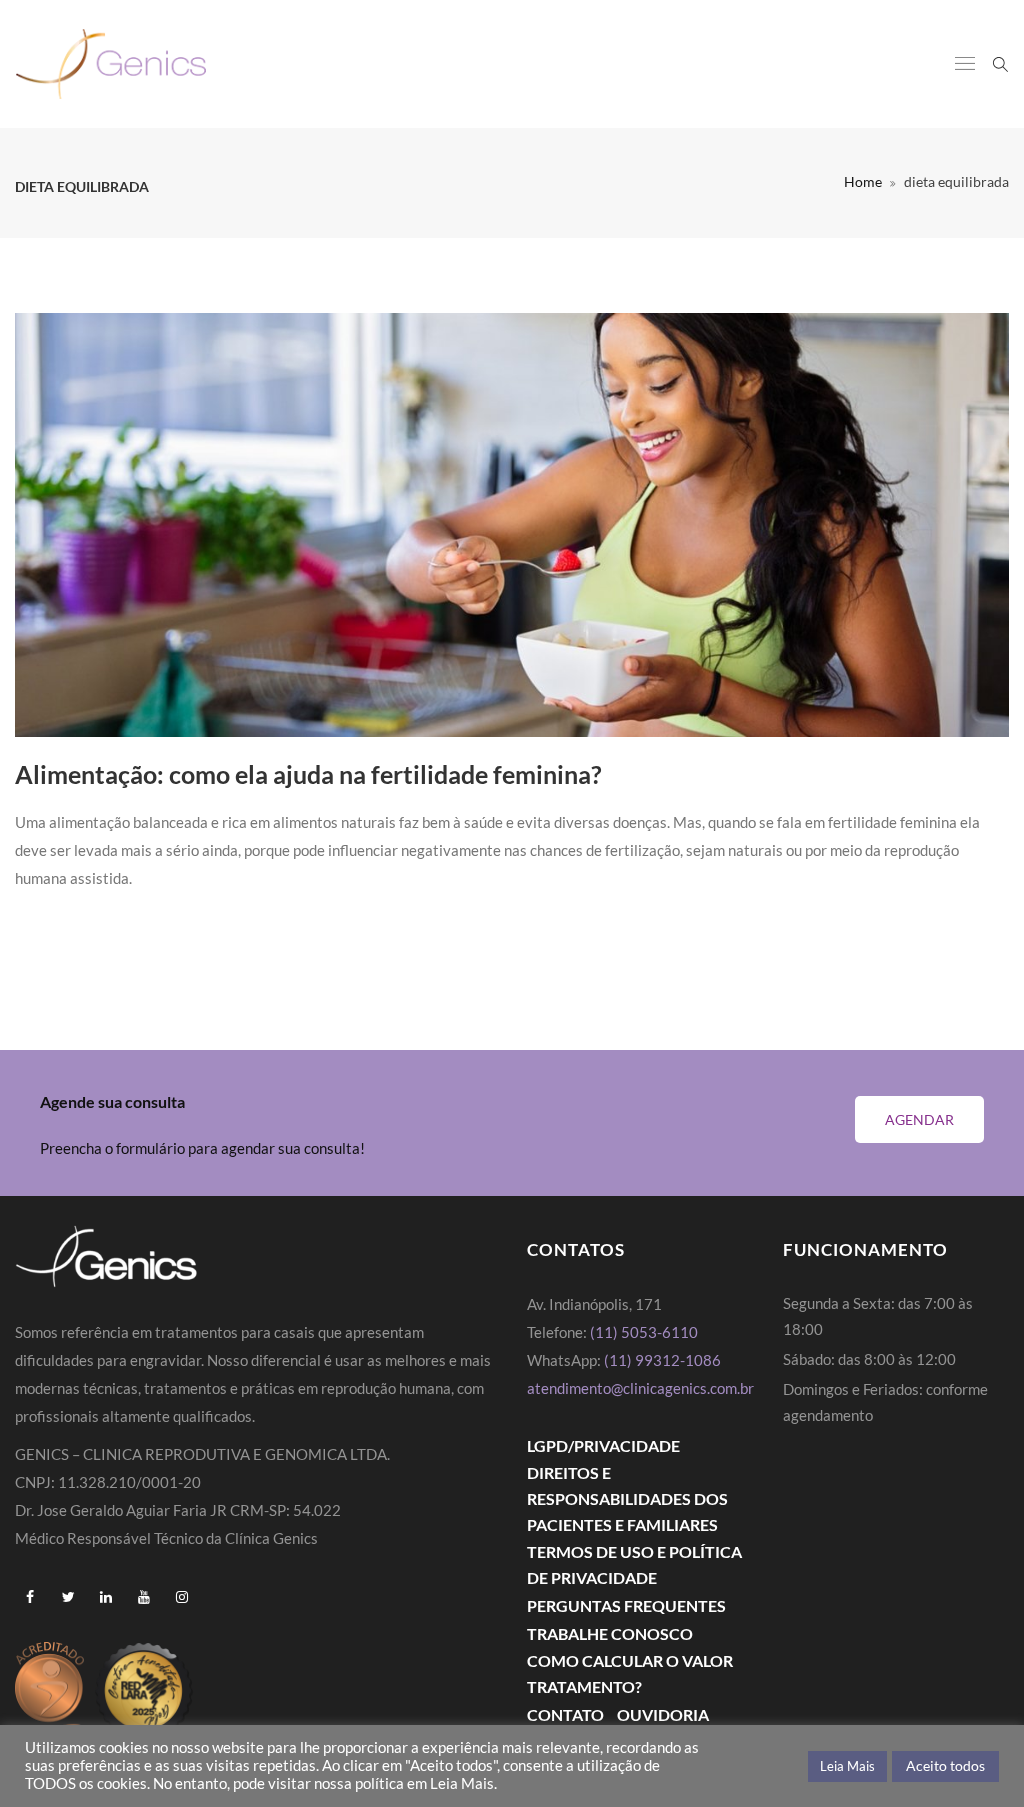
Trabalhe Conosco (610, 1633)
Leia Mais (847, 1766)
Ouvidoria (663, 1714)
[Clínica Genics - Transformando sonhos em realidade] (111, 64)
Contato (565, 1714)
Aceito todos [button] (945, 1765)
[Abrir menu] (965, 65)
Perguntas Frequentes (626, 1605)
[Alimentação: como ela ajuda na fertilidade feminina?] (512, 525)
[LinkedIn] (106, 1597)
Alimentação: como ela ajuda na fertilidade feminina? (308, 774)
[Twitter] (68, 1597)
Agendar (919, 1119)
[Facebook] (30, 1597)
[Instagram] (182, 1597)
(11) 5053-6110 (644, 1332)
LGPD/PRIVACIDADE (603, 1445)
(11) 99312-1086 (664, 1360)
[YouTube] (144, 1597)
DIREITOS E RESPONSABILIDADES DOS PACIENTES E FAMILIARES (627, 1498)
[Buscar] (1000, 63)
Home (863, 181)
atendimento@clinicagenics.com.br (640, 1388)
